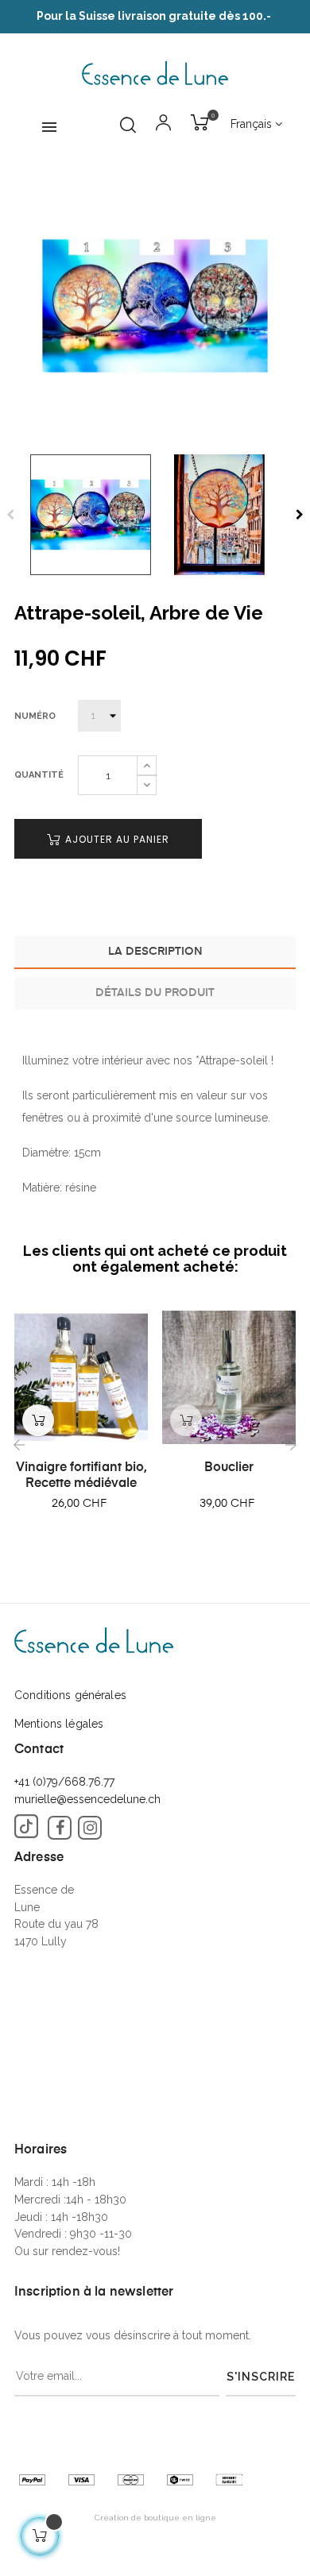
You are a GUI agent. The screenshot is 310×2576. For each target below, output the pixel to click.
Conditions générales (70, 1695)
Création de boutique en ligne (155, 2518)
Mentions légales (59, 1724)
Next (300, 515)
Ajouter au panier (116, 839)
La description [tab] (155, 952)
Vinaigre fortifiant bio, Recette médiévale (81, 1476)
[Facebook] (60, 1828)
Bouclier (229, 1468)
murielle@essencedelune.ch (87, 1799)
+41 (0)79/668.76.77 (64, 1782)
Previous (10, 515)
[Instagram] (90, 1828)
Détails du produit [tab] (155, 993)
